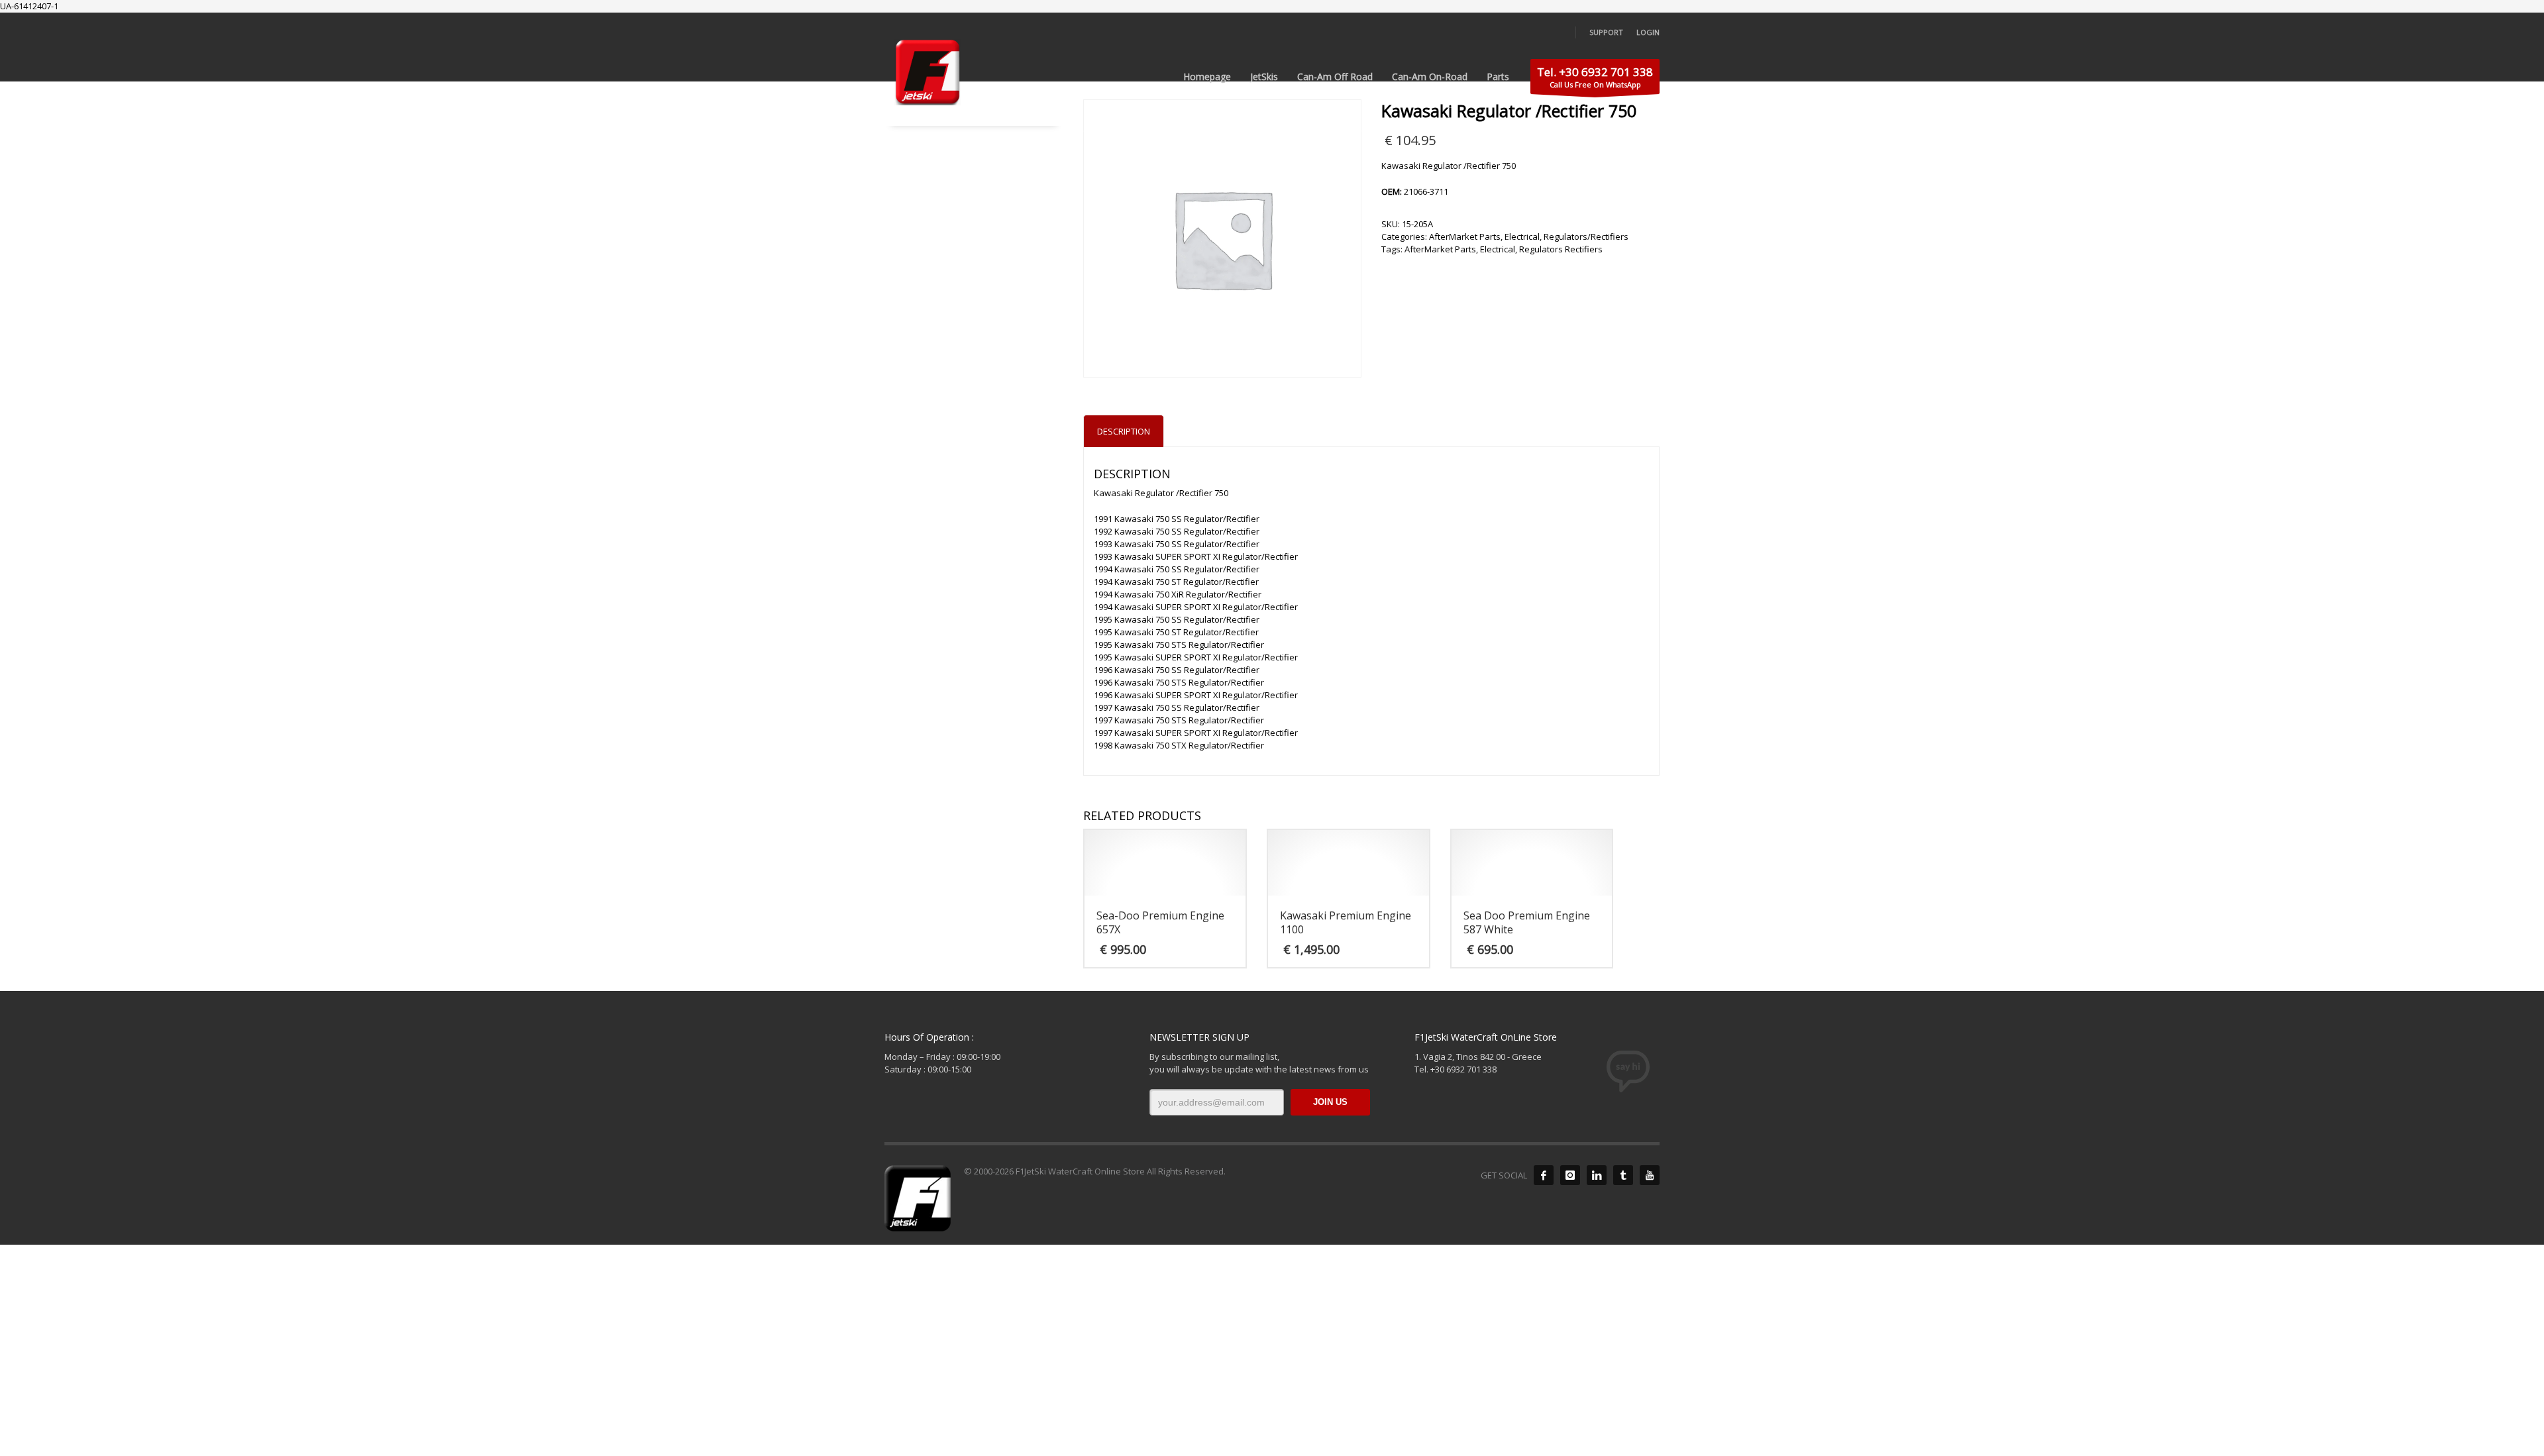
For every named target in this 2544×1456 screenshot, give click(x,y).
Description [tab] (1124, 431)
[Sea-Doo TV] (1650, 1175)
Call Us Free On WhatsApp (1595, 77)
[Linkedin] (1597, 1175)
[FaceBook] (1544, 1175)
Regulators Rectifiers (1561, 249)
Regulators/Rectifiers (1586, 236)
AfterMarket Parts (1465, 236)
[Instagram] (1570, 1175)
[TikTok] (1623, 1175)
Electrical (1522, 236)
